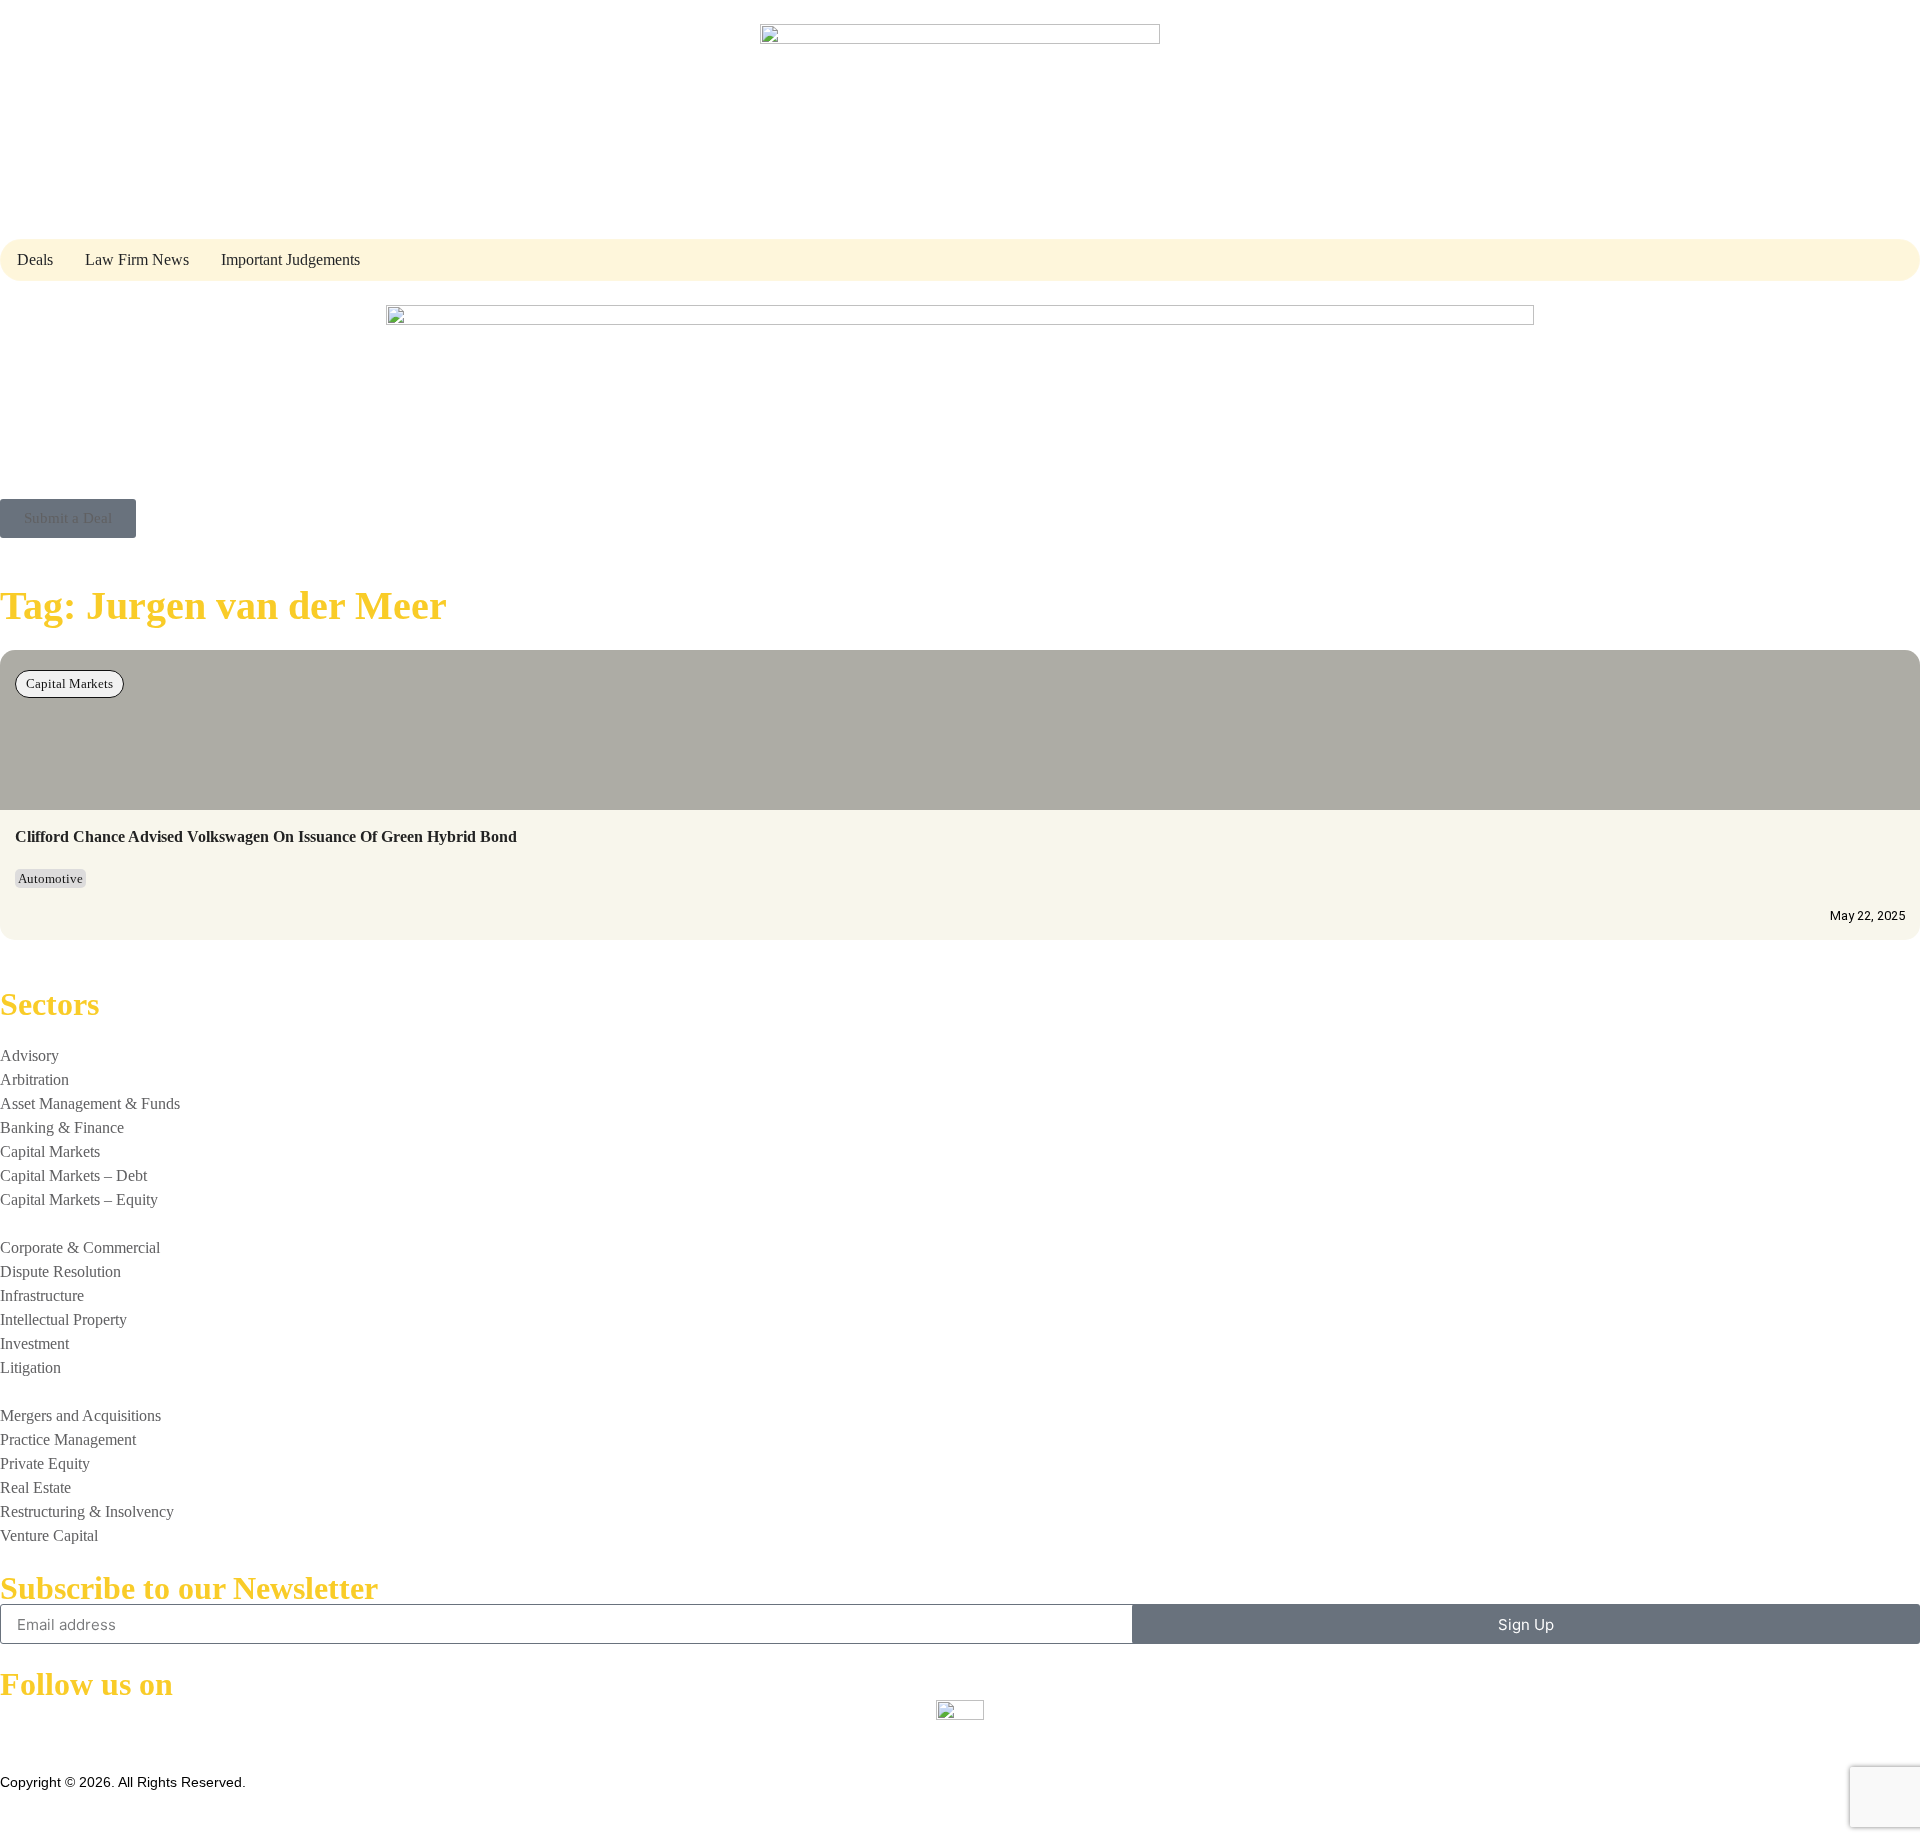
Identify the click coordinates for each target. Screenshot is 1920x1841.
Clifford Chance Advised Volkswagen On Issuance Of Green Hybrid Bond (266, 836)
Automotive (50, 878)
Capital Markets (69, 683)
